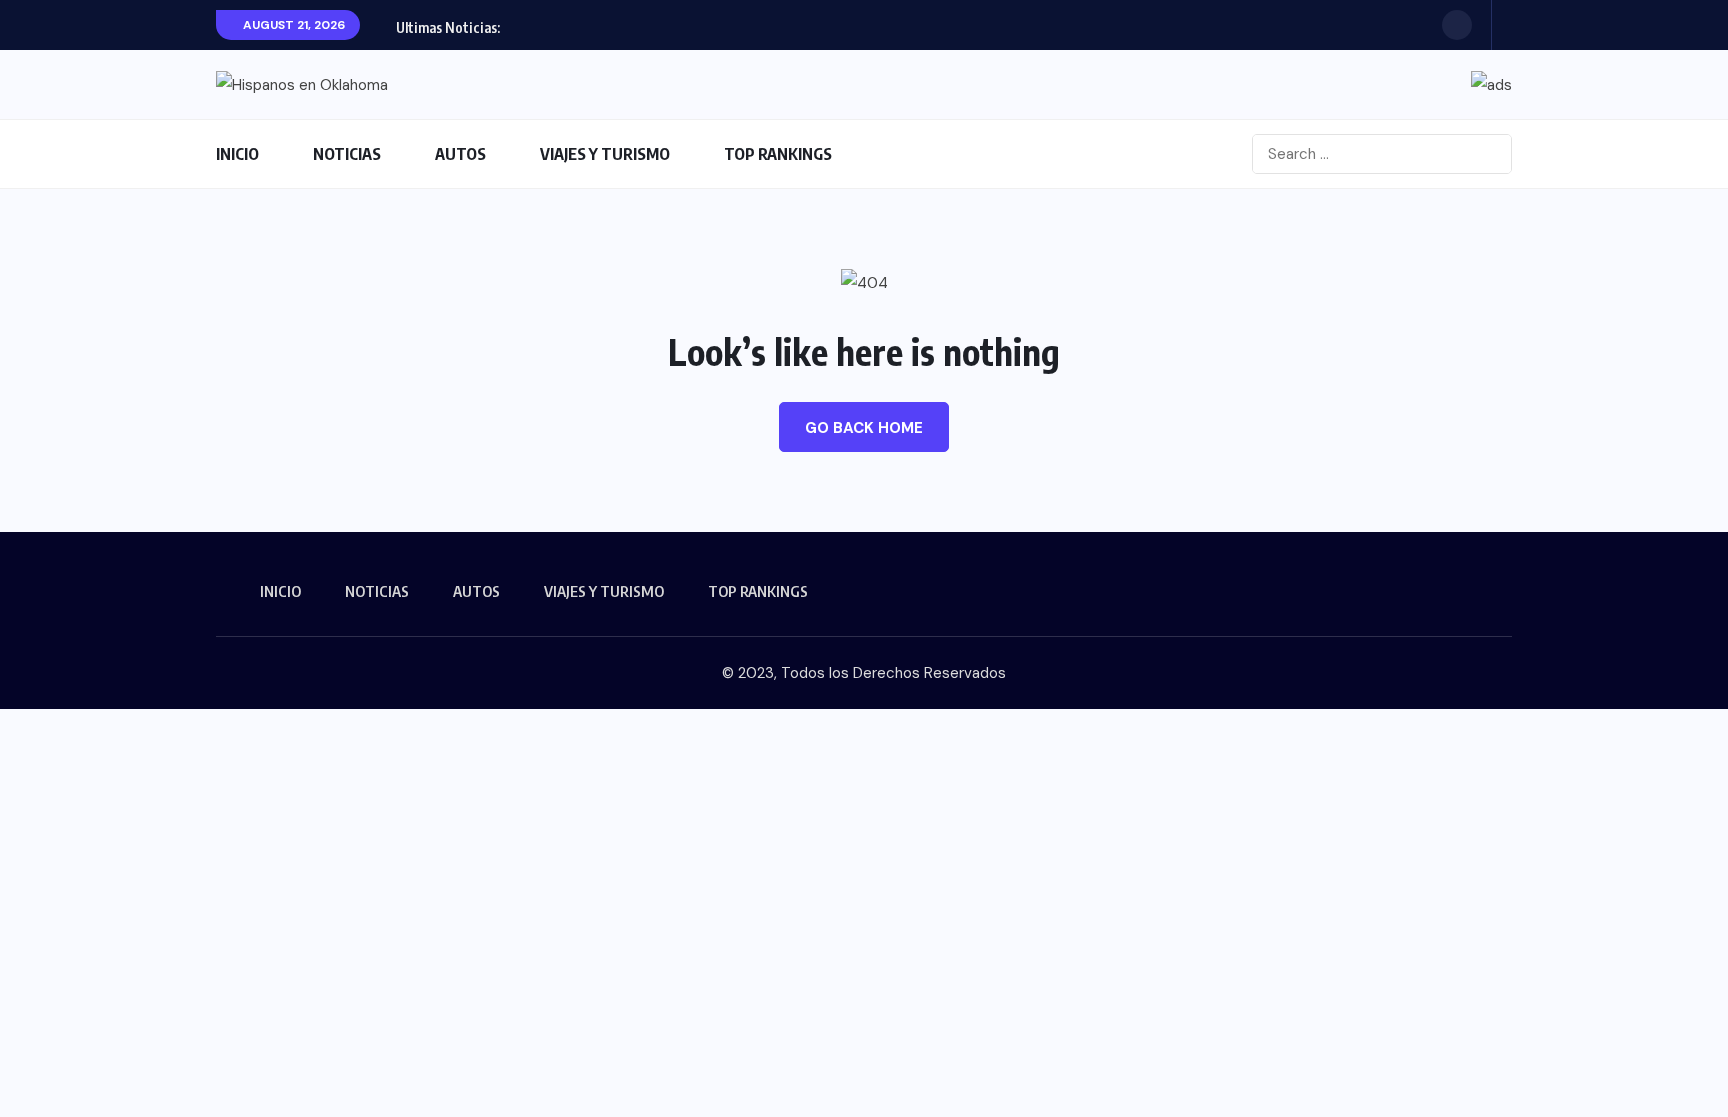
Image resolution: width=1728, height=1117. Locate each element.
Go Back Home (864, 428)
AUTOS (460, 154)
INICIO (237, 154)
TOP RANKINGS (778, 154)
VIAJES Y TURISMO (605, 154)
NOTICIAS (347, 154)
